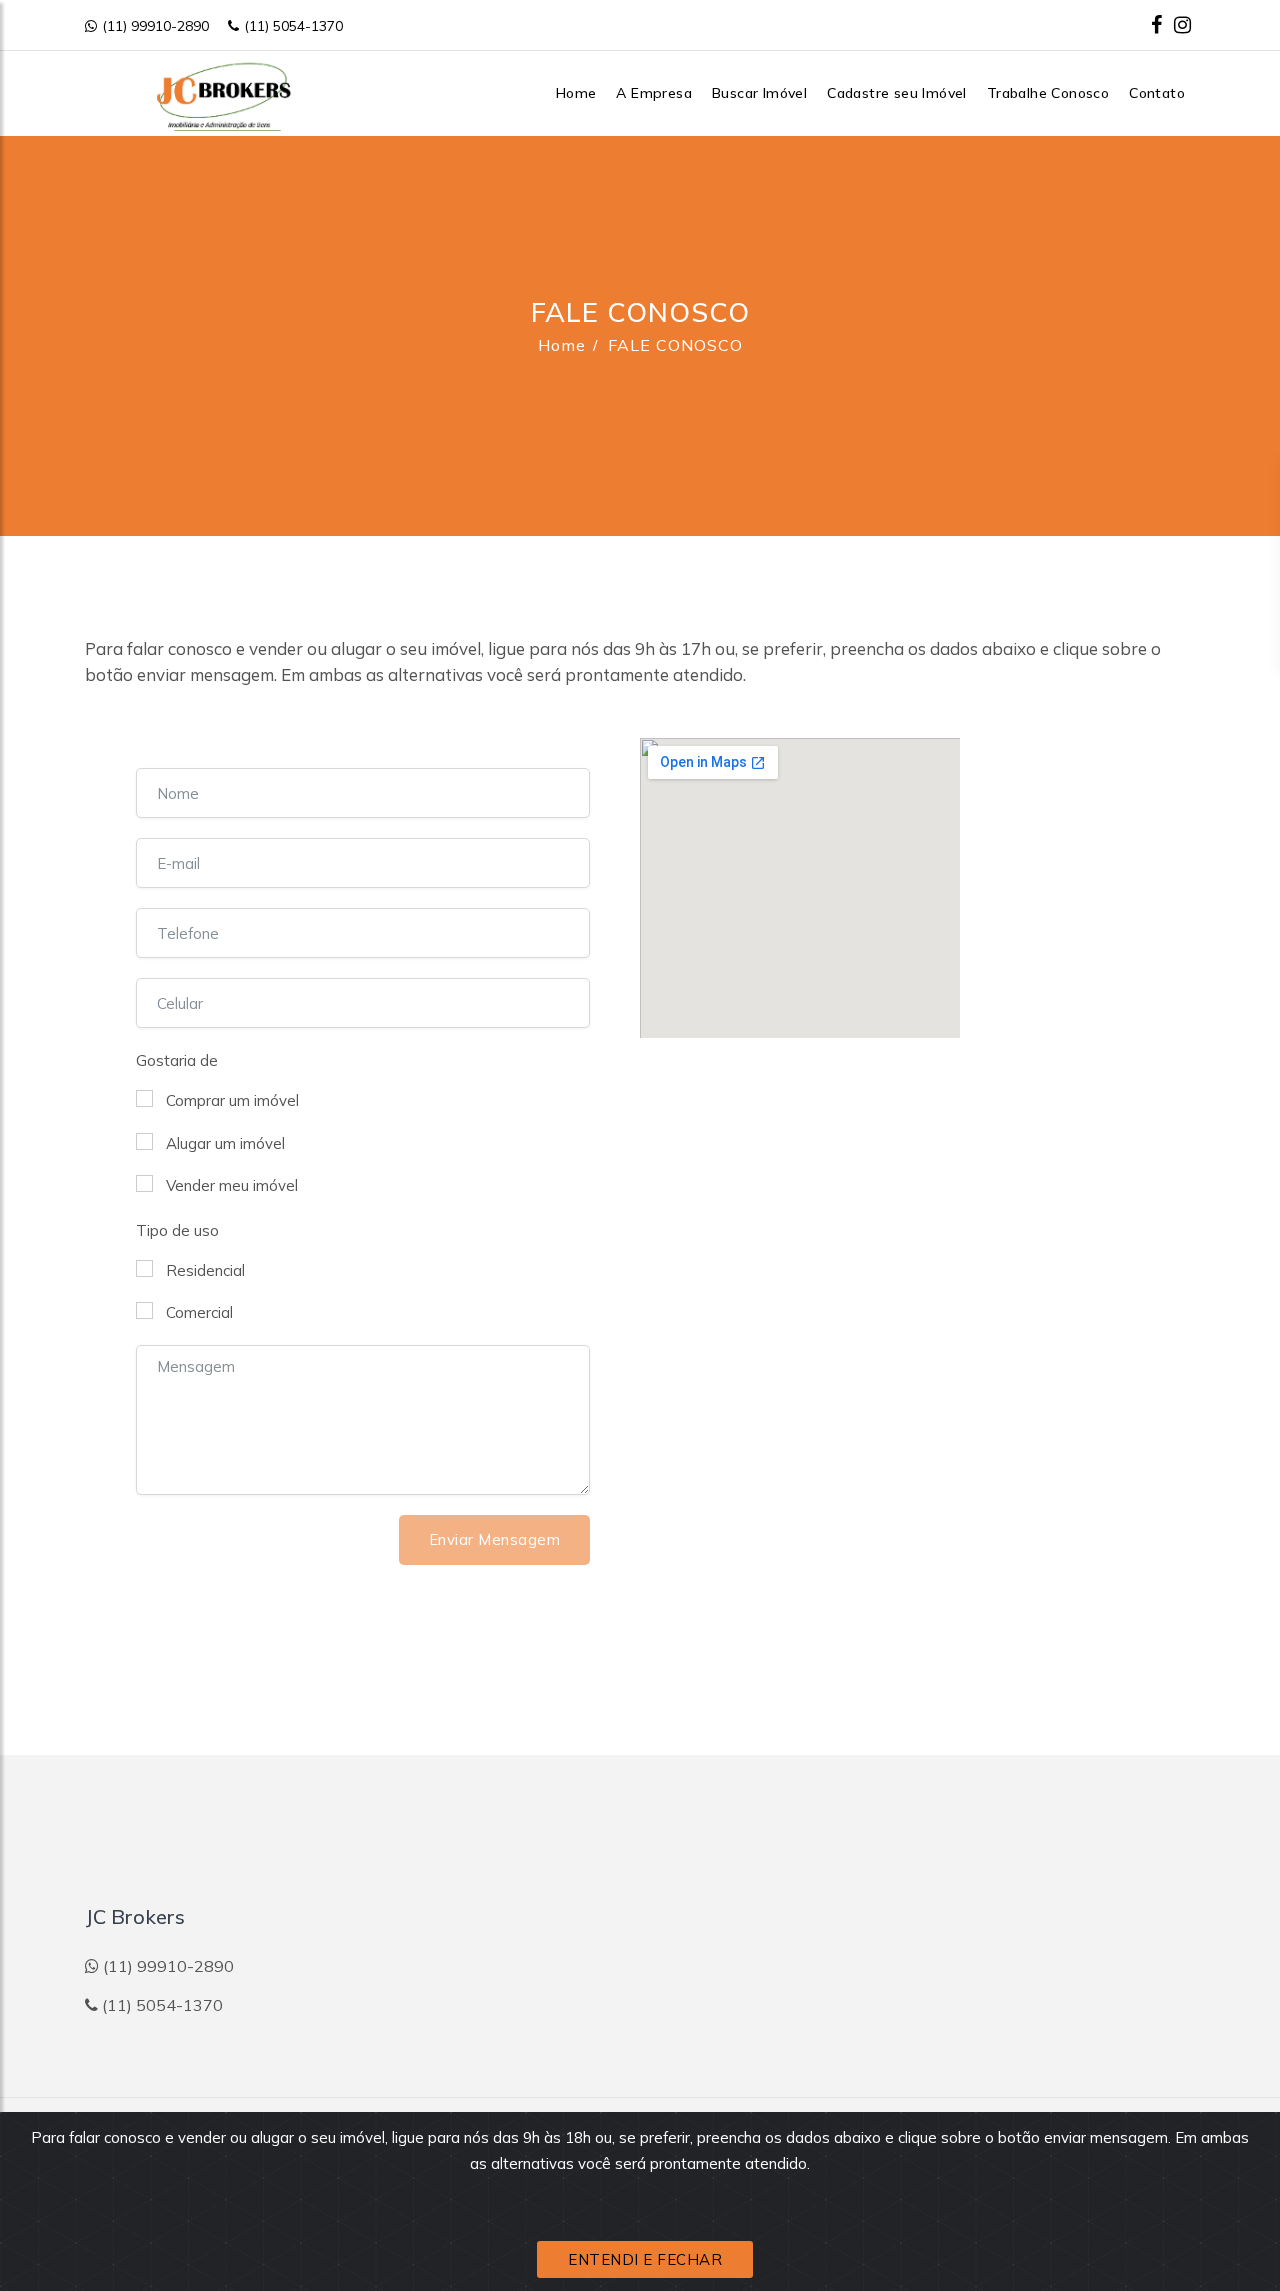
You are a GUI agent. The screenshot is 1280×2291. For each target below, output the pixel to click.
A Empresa (654, 93)
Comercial (199, 1312)
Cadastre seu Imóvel (897, 93)
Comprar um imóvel (232, 1100)
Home (576, 93)
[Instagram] (1182, 24)
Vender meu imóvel (232, 1185)
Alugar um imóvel (225, 1143)
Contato (1157, 93)
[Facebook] (1156, 24)
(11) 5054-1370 (293, 26)
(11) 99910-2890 (155, 26)
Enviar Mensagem (495, 1539)
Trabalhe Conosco (1048, 93)
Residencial (205, 1270)
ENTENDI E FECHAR (645, 2259)
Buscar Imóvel (759, 93)
